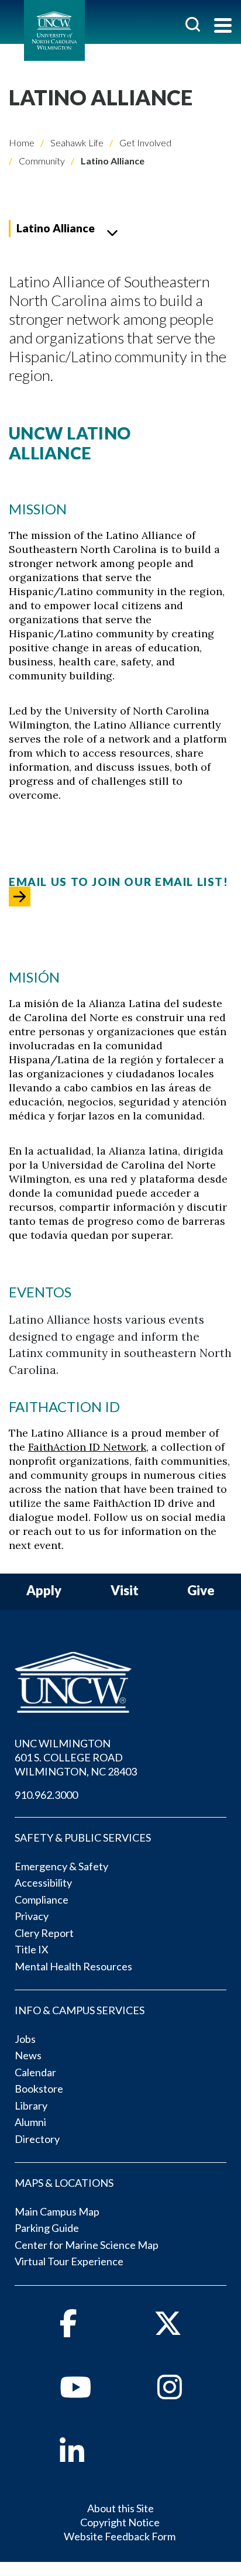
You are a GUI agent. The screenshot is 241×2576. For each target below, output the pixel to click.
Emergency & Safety (61, 1866)
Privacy (32, 1916)
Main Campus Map (57, 2211)
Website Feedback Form (120, 2536)
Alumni (30, 2122)
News (28, 2055)
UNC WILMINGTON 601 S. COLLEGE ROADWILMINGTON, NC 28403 (76, 1757)
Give (201, 1591)
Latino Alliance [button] (56, 228)
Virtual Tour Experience (69, 2261)
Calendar (35, 2072)
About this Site (120, 2508)
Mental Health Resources (73, 1966)
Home (22, 142)
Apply (44, 1591)
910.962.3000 (46, 1795)
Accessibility (43, 1883)
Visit (125, 1591)
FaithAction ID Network (87, 1447)
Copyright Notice (120, 2522)
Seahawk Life (76, 142)
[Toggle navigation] (223, 27)
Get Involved (144, 142)
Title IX (32, 1949)
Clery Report (44, 1933)
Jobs (25, 2039)
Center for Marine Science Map (87, 2245)
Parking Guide (47, 2228)
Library (31, 2106)
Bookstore (39, 2089)
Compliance (42, 1900)
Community (41, 161)
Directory (37, 2139)
